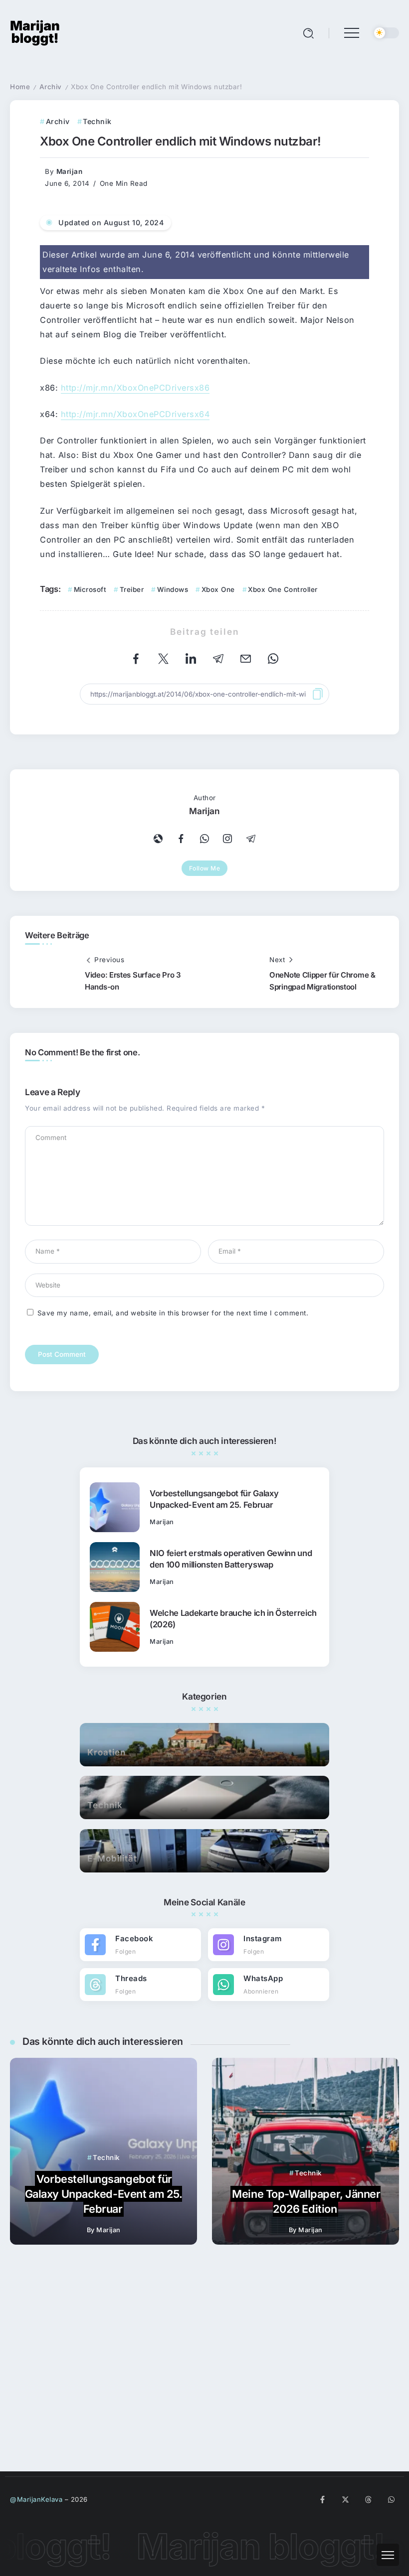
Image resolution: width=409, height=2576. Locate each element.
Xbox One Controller (283, 589)
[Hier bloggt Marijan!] (35, 32)
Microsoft (90, 589)
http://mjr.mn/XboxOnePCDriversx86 (135, 388)
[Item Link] (115, 1544)
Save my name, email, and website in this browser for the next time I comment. (173, 1313)
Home (20, 87)
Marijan (70, 171)
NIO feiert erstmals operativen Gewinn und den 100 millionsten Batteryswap (231, 1595)
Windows (173, 589)
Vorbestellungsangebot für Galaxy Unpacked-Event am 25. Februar (214, 1535)
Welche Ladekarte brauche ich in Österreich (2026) (233, 1655)
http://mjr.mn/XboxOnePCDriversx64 (135, 414)
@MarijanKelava (36, 2499)
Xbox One (218, 589)
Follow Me (205, 868)
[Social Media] (140, 1981)
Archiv (51, 87)
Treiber (132, 589)
